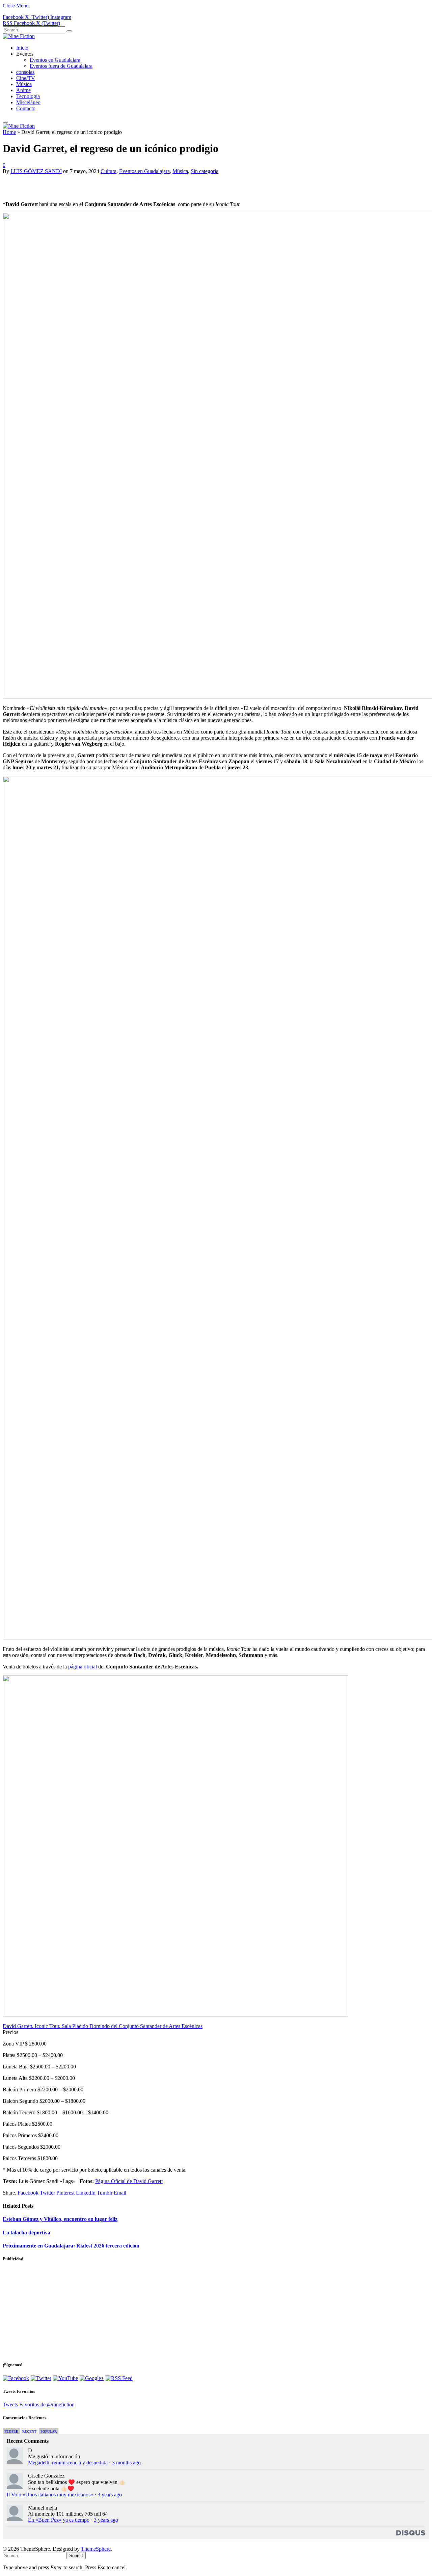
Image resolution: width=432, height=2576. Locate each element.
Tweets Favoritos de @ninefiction (39, 2405)
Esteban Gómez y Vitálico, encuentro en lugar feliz (60, 2219)
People (11, 2431)
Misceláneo (28, 102)
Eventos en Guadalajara (55, 60)
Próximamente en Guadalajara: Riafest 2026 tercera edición (71, 2246)
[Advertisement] (82, 184)
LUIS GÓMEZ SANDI (36, 171)
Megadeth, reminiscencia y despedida (68, 2463)
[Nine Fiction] (19, 36)
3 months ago (126, 2463)
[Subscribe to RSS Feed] (119, 2378)
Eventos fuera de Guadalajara (61, 66)
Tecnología (28, 96)
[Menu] (5, 122)
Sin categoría (205, 171)
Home (9, 132)
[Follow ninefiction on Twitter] (41, 2378)
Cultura (109, 171)
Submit (76, 2556)
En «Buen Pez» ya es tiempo (59, 2520)
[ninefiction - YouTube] (65, 2378)
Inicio (22, 48)
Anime (23, 90)
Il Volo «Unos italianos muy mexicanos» (50, 2495)
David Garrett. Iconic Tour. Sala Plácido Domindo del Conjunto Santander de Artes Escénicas (103, 2026)
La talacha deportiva (26, 2232)
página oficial (83, 1667)
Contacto (26, 108)
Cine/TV (26, 78)
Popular (49, 2431)
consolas (25, 72)
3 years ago (110, 2495)
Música (24, 84)
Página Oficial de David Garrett (129, 2181)
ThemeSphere (96, 2549)
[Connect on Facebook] (16, 2378)
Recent (29, 2431)
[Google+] (92, 2378)
